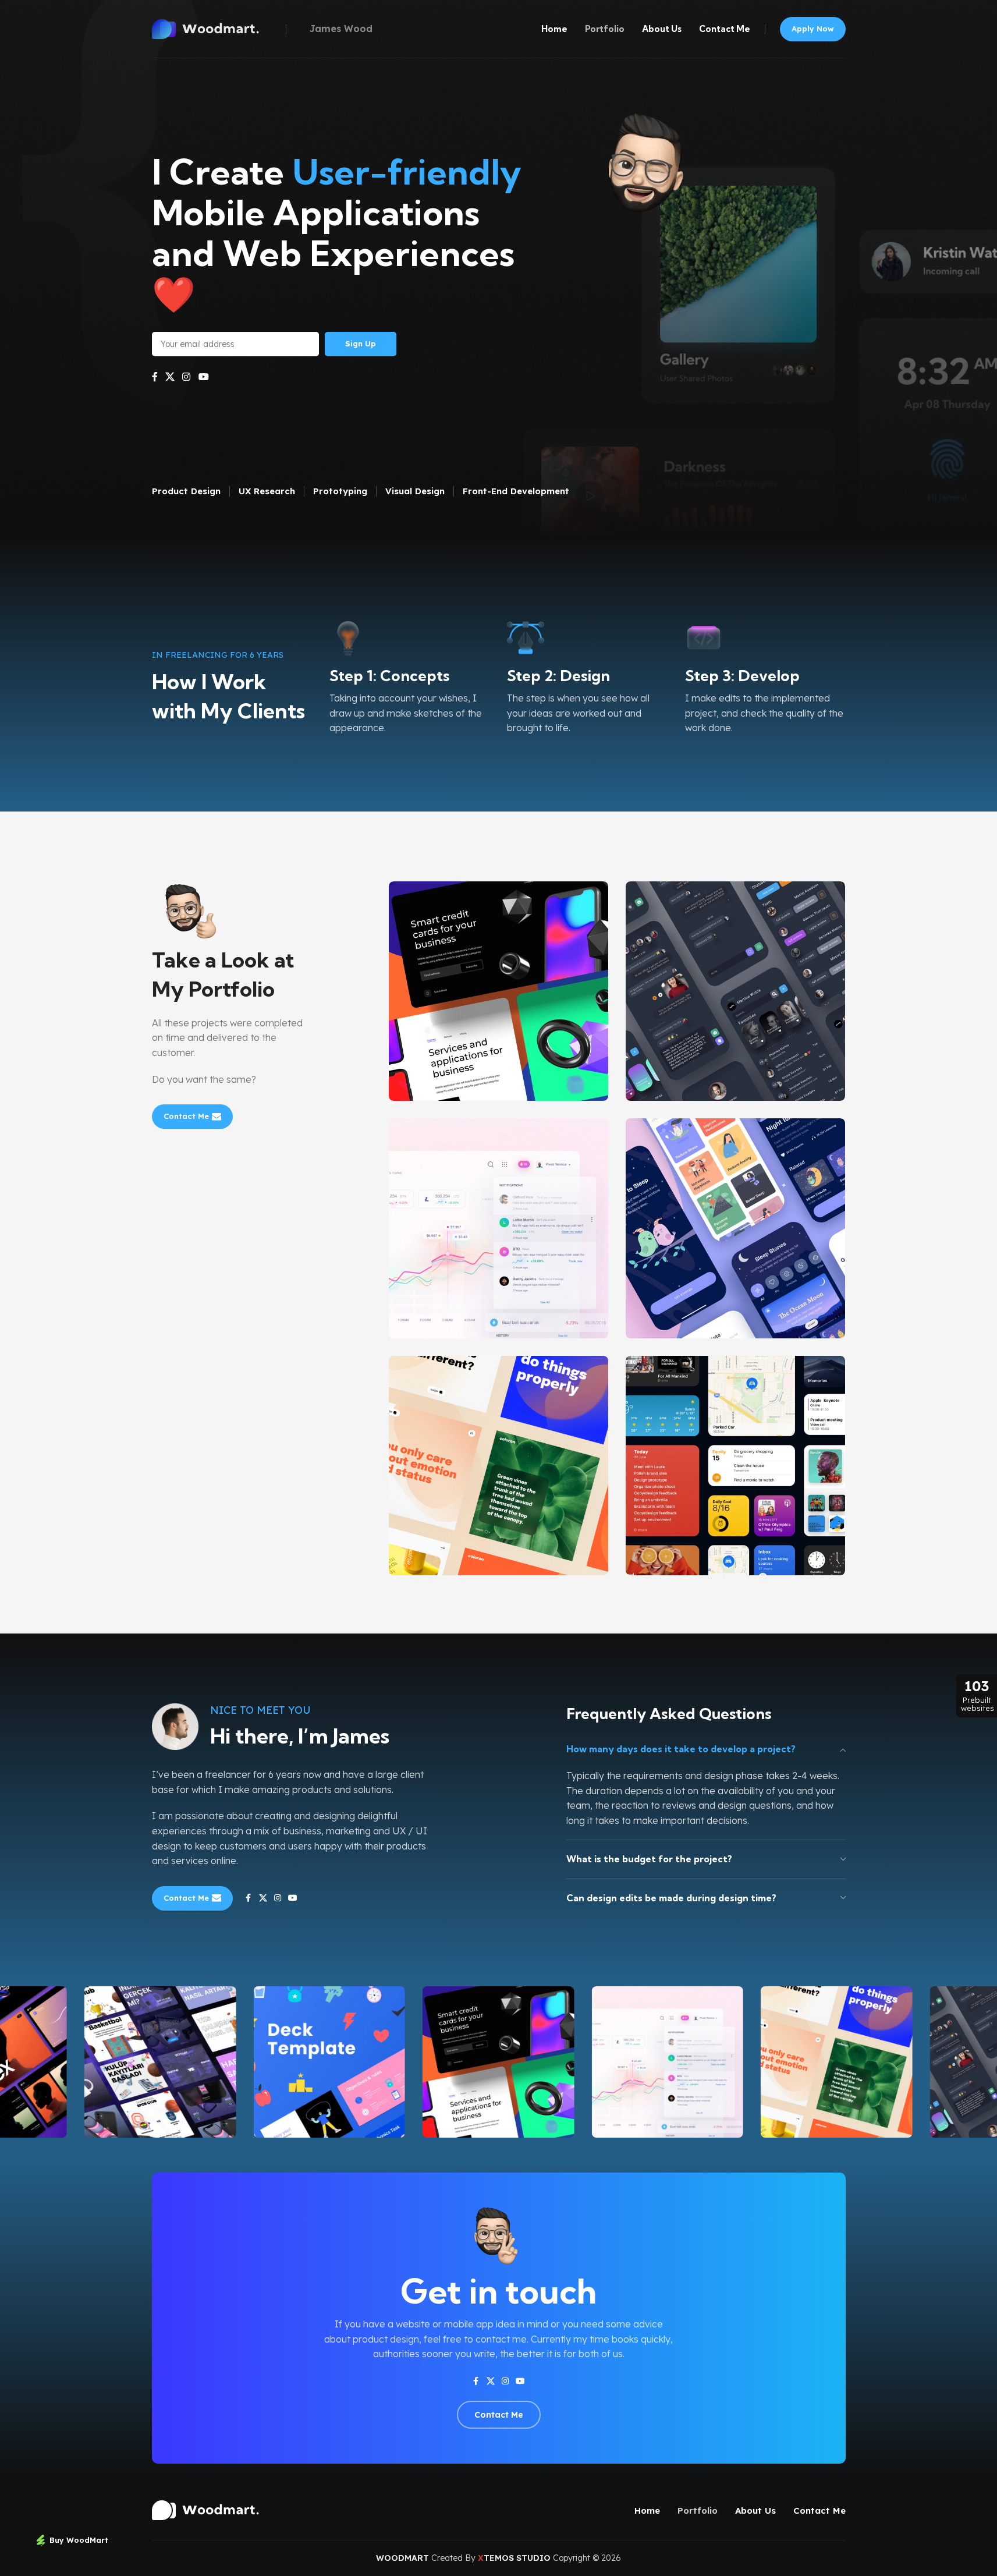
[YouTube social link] (203, 377)
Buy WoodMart (79, 2540)
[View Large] (594, 894)
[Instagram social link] (187, 377)
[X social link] (170, 377)
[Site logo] (216, 28)
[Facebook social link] (155, 377)
